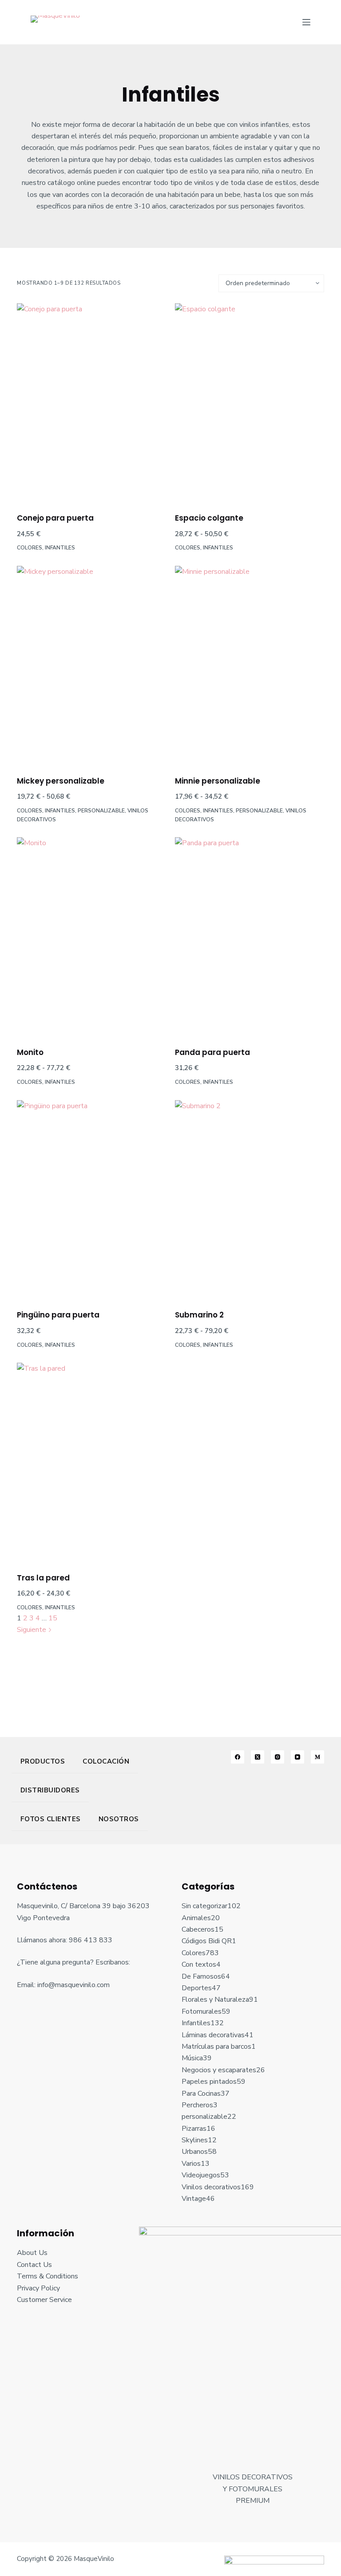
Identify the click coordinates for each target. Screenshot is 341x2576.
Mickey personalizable (61, 781)
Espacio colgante (209, 518)
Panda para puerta (212, 1052)
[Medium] (317, 1757)
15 (53, 1618)
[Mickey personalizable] (91, 665)
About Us (32, 2253)
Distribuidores (50, 1790)
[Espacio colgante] (250, 402)
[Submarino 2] (250, 1199)
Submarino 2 (199, 1315)
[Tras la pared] (91, 1462)
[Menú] (306, 22)
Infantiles (60, 548)
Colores (30, 548)
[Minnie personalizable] (250, 665)
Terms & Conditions (48, 2276)
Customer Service (44, 2300)
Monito (30, 1052)
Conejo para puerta (55, 518)
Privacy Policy (38, 2288)
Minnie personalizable (218, 781)
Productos (43, 1761)
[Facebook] (238, 1757)
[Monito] (91, 936)
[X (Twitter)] (258, 1757)
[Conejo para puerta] (91, 402)
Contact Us (34, 2265)
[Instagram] (278, 1757)
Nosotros (119, 1819)
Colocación (106, 1761)
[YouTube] (297, 1757)
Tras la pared (43, 1578)
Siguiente (32, 1630)
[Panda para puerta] (250, 936)
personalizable (101, 811)
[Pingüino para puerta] (91, 1199)
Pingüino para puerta (58, 1315)
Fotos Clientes (51, 1819)
